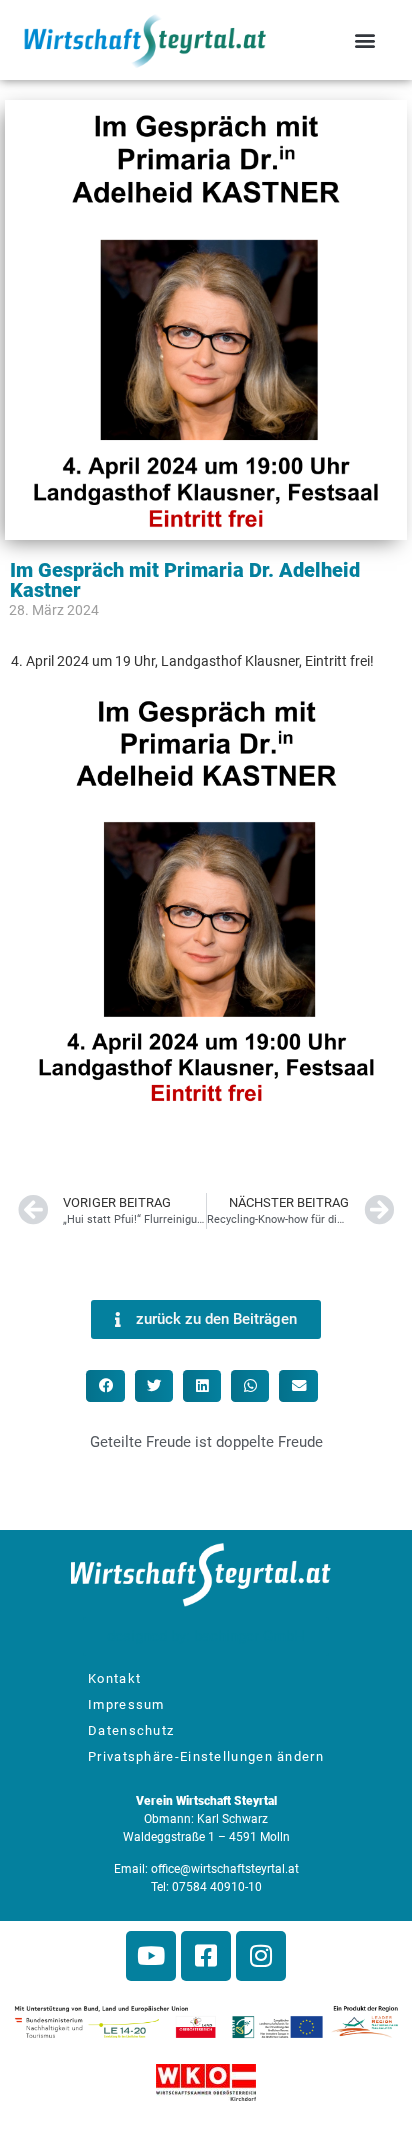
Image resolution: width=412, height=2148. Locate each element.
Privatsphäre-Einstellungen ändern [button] (206, 1756)
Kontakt (114, 1678)
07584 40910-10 (217, 1887)
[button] (365, 40)
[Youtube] (151, 1956)
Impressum (126, 1704)
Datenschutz (131, 1730)
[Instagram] (261, 1956)
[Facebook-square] (206, 1956)
